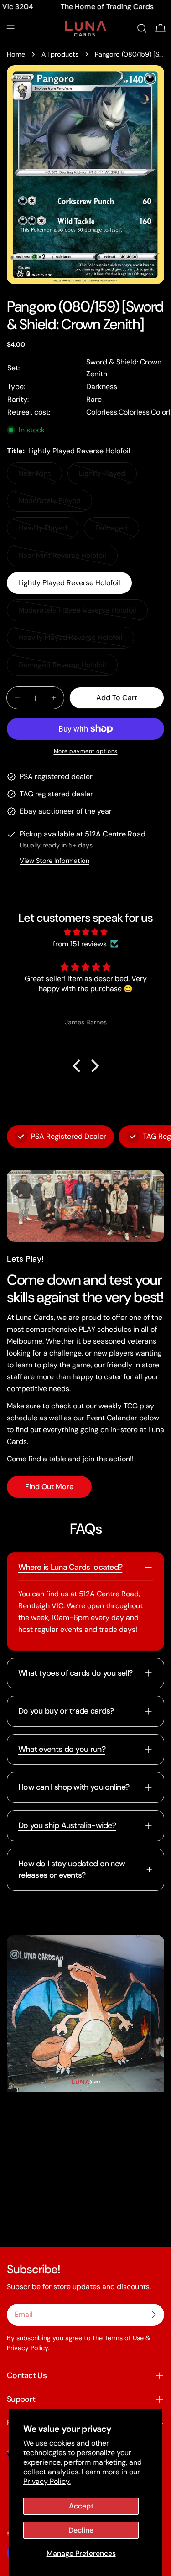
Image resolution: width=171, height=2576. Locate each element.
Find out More (49, 1487)
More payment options (86, 751)
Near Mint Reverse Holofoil (62, 558)
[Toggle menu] (10, 28)
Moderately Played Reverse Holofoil (77, 613)
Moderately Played (53, 504)
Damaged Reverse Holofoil (62, 668)
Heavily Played (48, 531)
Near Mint (40, 476)
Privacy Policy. (47, 2481)
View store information (54, 861)
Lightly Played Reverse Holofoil (69, 583)
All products (60, 54)
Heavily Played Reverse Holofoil (70, 641)
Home (16, 54)
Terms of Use (124, 2338)
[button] (78, 1066)
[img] (85, 932)
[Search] (142, 28)
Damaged (117, 531)
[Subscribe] (154, 2315)
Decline (81, 2530)
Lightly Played (108, 476)
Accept (81, 2506)
